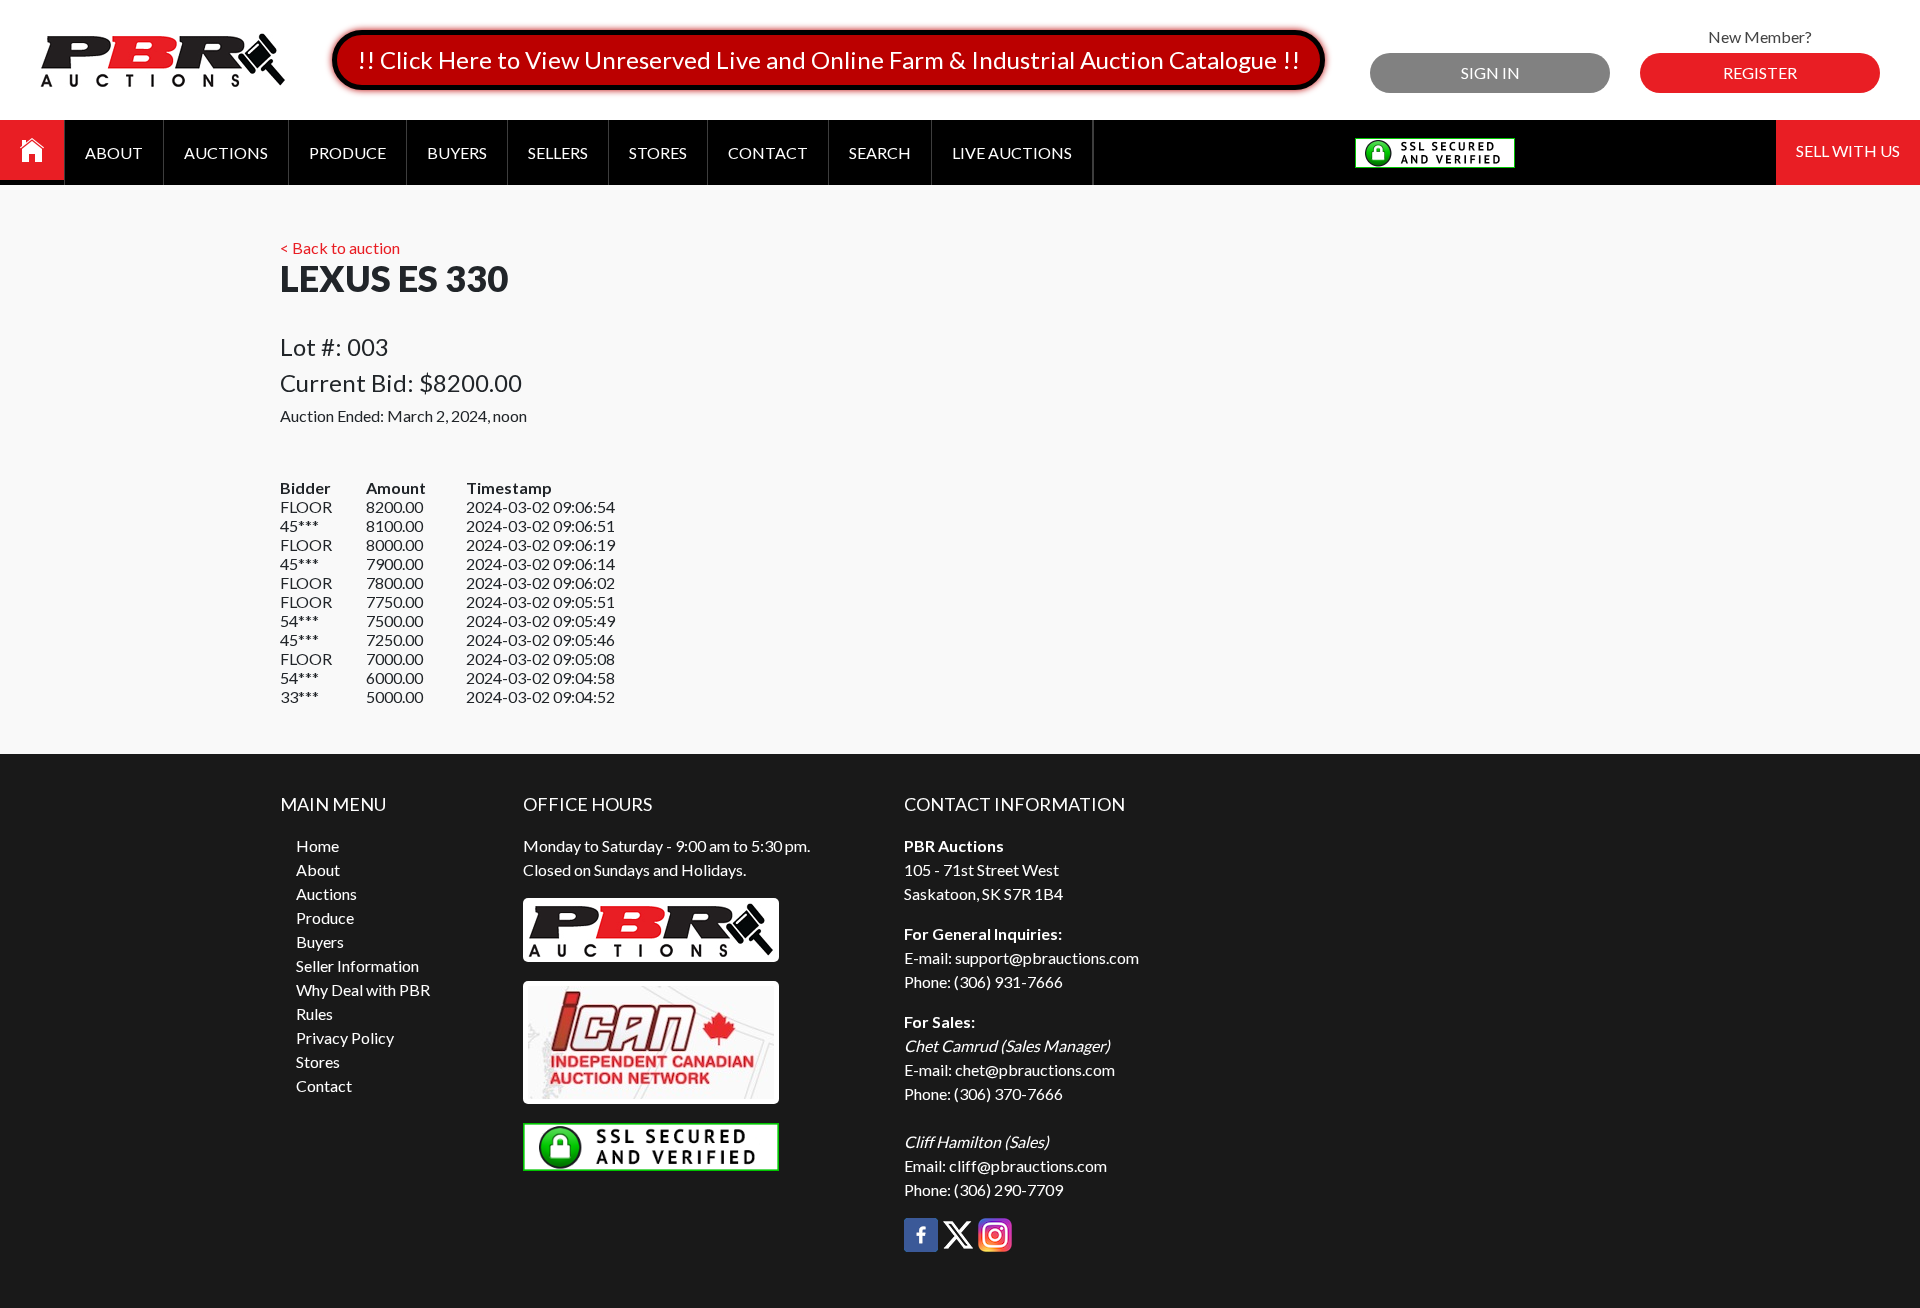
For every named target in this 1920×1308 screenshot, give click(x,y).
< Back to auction (340, 247)
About (114, 152)
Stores (658, 152)
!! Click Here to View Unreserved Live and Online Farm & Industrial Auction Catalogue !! (828, 59)
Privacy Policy (345, 1037)
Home (317, 845)
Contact (768, 152)
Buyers (457, 152)
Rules (314, 1013)
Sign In (1490, 72)
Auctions (226, 152)
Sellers (558, 152)
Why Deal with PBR (363, 989)
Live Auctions (1012, 152)
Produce (347, 152)
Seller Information (357, 965)
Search (880, 152)
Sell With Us (1848, 150)
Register (1760, 72)
